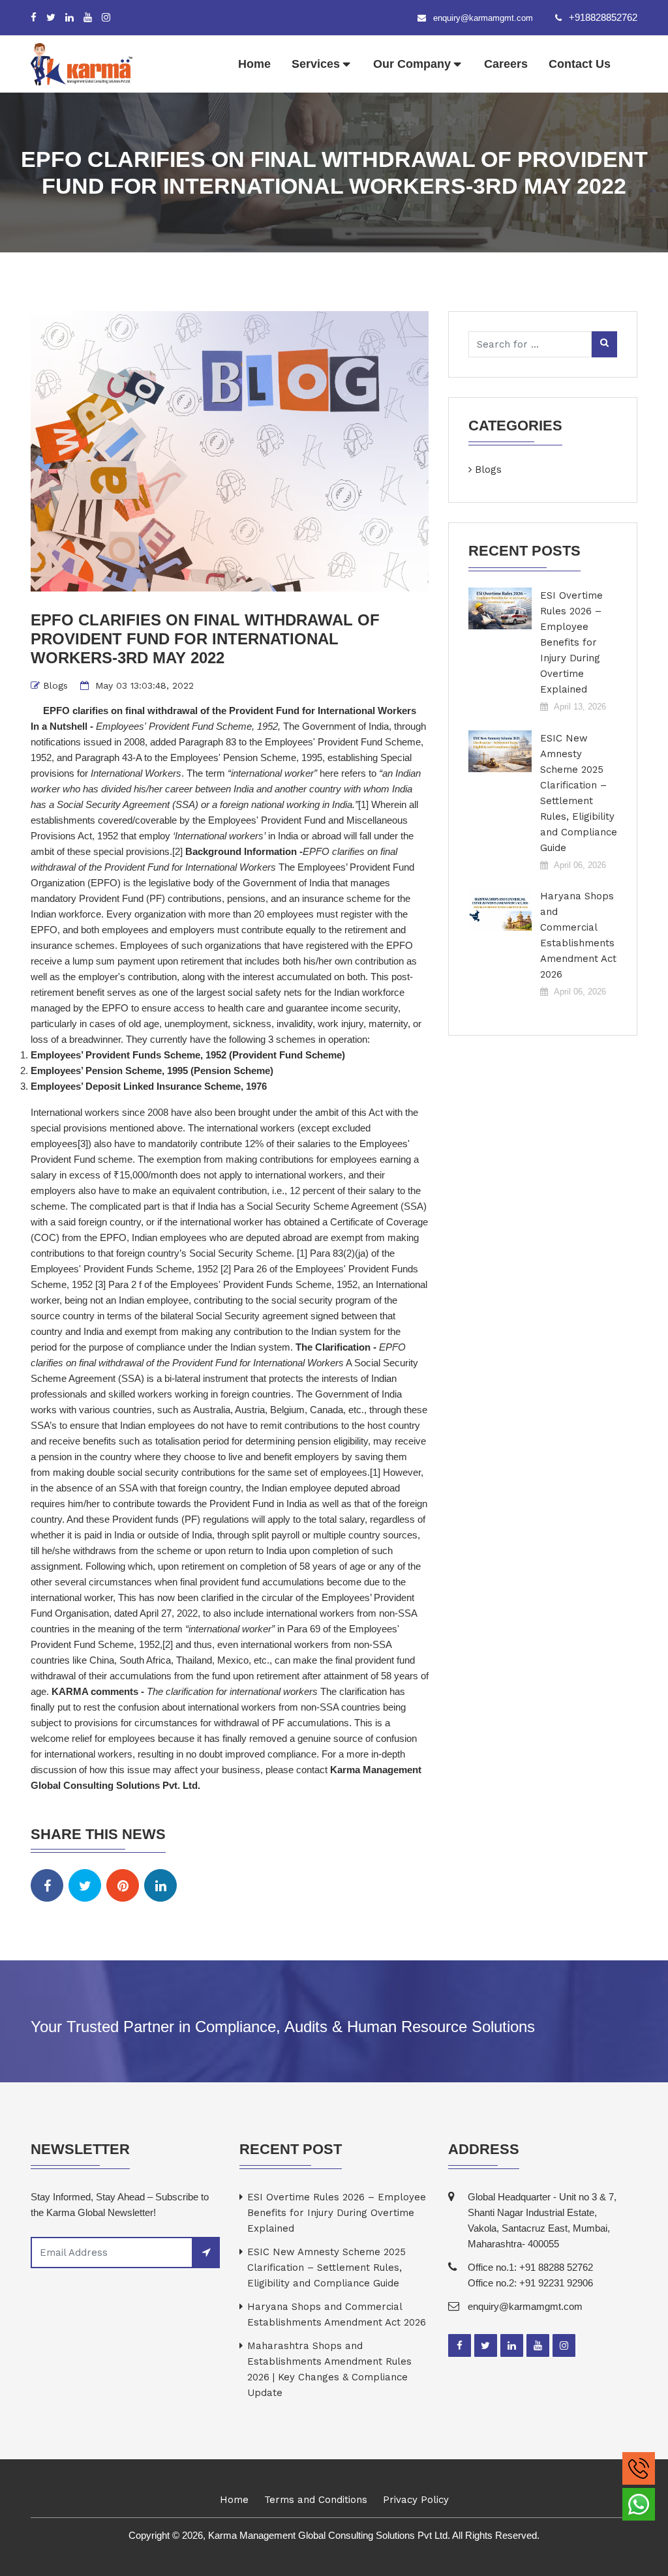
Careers (506, 64)
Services (316, 64)
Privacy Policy (416, 2500)
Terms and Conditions (316, 2500)
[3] (83, 1144)
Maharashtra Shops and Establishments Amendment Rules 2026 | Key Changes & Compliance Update (329, 2369)
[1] (363, 804)
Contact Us (580, 64)
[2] (177, 851)
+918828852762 (603, 17)
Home (254, 64)
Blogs (55, 685)
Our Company (412, 64)
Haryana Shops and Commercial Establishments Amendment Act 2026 (578, 935)
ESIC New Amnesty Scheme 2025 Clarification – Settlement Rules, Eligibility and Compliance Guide (579, 793)
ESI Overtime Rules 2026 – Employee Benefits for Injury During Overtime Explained (571, 642)
